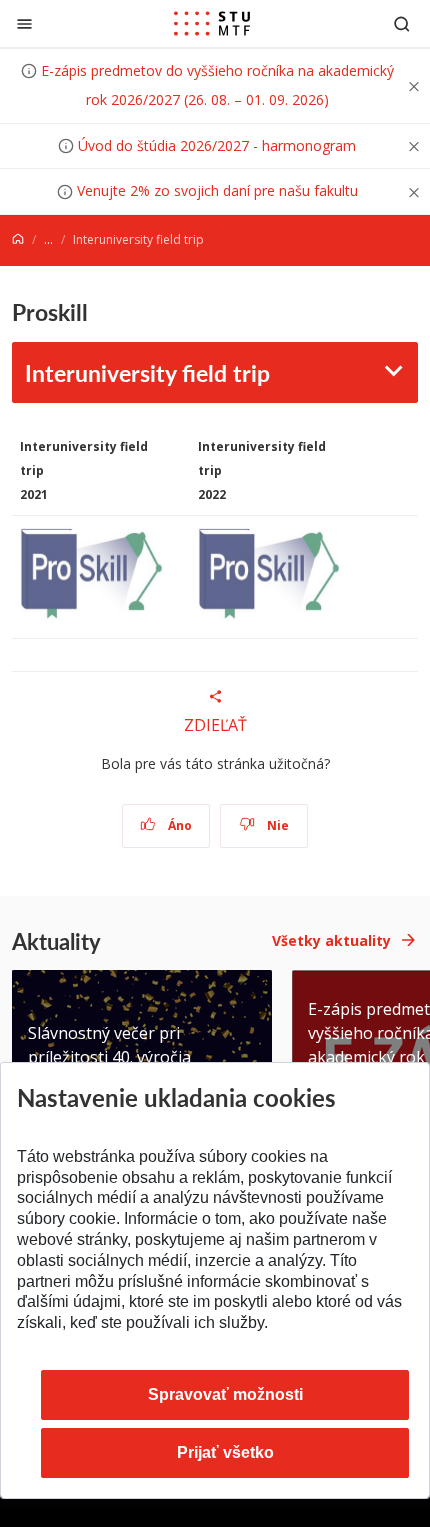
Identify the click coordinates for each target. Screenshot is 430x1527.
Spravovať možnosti (225, 1394)
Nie (276, 825)
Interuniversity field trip (147, 372)
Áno (178, 825)
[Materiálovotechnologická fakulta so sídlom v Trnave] (212, 24)
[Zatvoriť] (24, 23)
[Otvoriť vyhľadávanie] (402, 23)
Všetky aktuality (331, 940)
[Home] (18, 239)
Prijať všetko (225, 1452)
